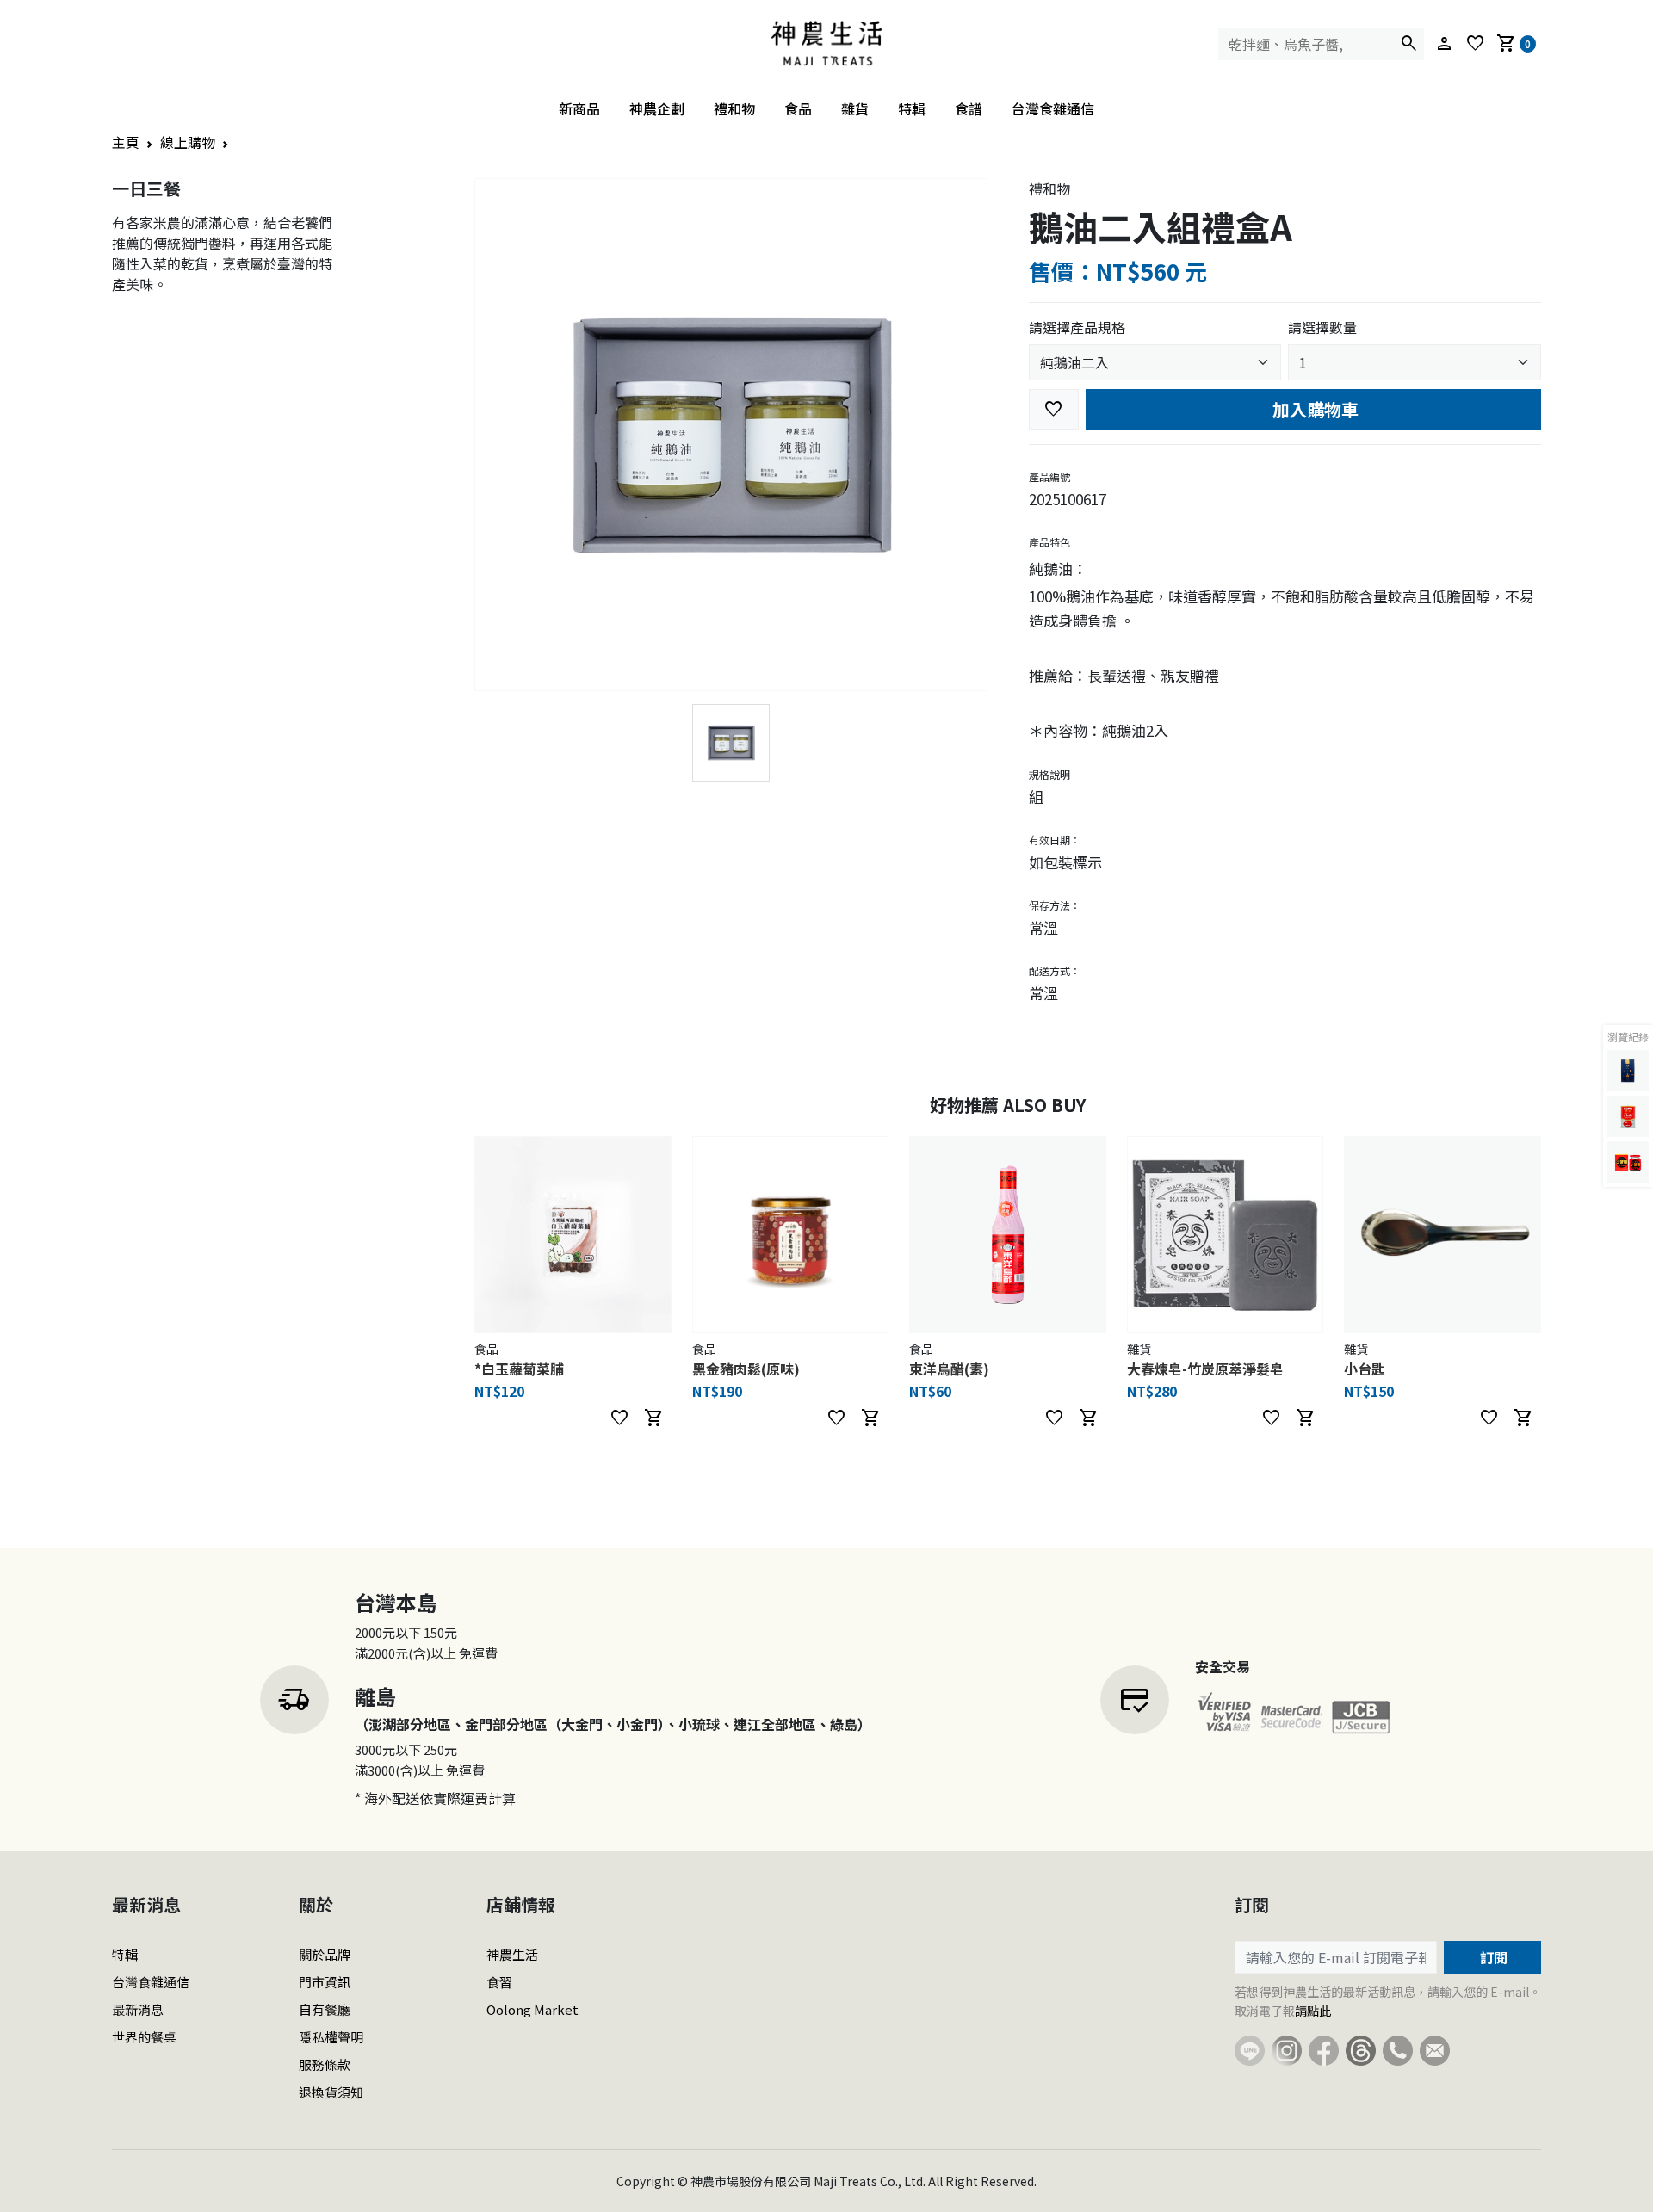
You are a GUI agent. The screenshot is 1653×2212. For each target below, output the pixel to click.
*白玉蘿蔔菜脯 (519, 1369)
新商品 (579, 108)
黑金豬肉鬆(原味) (746, 1369)
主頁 (126, 142)
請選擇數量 (1322, 327)
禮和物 (734, 108)
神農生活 (512, 1954)
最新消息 (138, 2009)
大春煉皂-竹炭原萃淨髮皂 (1205, 1369)
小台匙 (1365, 1369)
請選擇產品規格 (1077, 327)
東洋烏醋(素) (949, 1369)
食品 (798, 108)
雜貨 (855, 108)
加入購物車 (1313, 409)
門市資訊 (325, 1982)
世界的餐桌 (144, 2037)
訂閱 (1492, 1957)
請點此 (1313, 2011)
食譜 (969, 108)
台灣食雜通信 (1053, 108)
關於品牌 (325, 1954)
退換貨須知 (331, 2092)
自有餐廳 (325, 2009)
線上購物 (188, 142)
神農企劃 (657, 108)
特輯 (912, 108)
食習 (499, 1982)
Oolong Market (532, 2009)
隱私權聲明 (331, 2037)
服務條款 (325, 2064)
